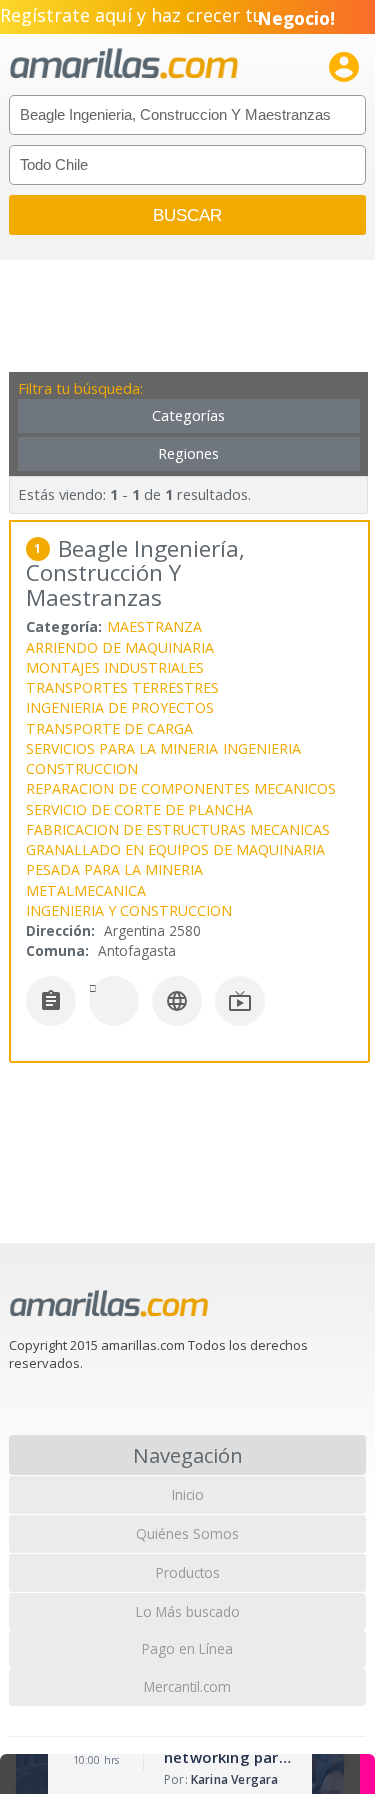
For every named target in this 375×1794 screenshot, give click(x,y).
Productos (188, 1572)
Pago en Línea (187, 1648)
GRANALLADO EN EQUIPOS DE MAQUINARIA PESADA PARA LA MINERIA (175, 859)
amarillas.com (124, 64)
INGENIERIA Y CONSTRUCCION (129, 910)
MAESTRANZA (154, 626)
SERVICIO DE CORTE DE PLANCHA (139, 809)
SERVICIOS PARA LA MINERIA (122, 748)
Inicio (188, 1494)
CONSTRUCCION (82, 768)
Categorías (188, 415)
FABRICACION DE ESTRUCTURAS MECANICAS (178, 829)
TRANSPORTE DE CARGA (109, 728)
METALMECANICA (86, 890)
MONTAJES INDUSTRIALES (115, 667)
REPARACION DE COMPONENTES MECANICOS (181, 788)
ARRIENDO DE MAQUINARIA (120, 647)
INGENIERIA (262, 748)
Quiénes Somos (187, 1533)
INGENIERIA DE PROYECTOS (120, 707)
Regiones (188, 453)
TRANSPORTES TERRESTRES (122, 687)
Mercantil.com (187, 1686)
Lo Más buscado (188, 1611)
